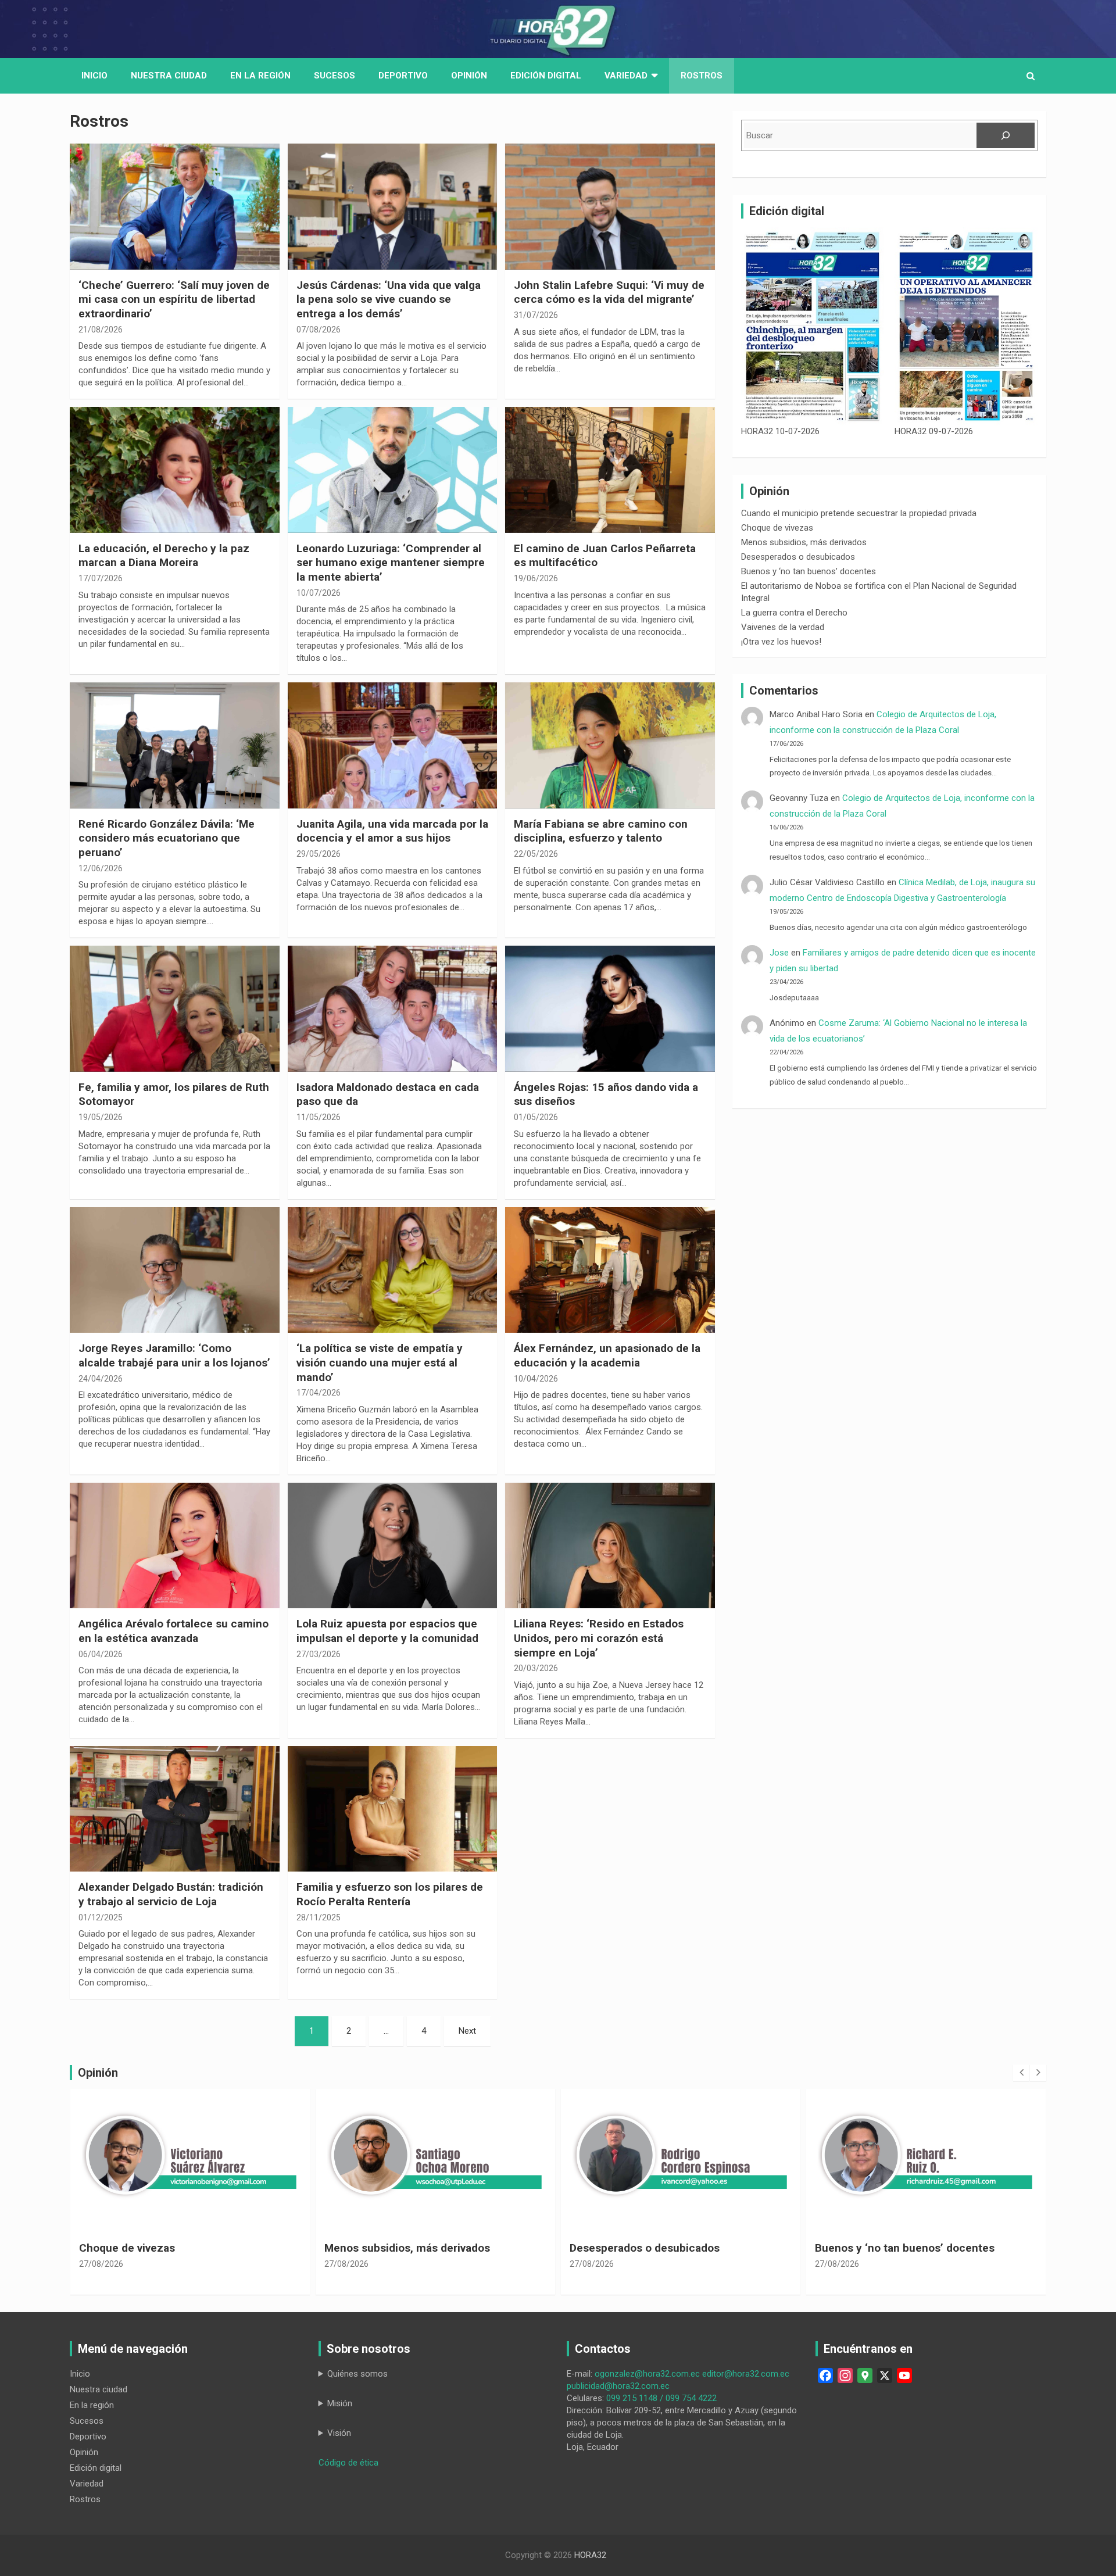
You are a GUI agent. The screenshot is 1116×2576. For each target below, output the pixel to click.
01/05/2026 (536, 1117)
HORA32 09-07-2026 (934, 431)
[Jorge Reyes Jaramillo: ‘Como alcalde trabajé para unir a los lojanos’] (175, 1270)
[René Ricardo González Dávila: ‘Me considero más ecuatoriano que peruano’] (175, 746)
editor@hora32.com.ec (746, 2374)
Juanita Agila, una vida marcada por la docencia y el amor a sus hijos (392, 831)
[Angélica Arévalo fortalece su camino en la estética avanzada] (175, 1545)
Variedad (626, 76)
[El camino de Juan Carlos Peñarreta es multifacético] (610, 470)
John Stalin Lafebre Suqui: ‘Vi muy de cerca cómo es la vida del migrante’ (609, 292)
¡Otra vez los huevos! (781, 642)
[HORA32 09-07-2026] (966, 326)
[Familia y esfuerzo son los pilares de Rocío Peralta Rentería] (393, 1809)
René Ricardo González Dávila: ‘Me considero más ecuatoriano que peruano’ (167, 838)
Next (467, 2031)
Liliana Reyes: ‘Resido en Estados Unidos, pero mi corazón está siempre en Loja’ (599, 1638)
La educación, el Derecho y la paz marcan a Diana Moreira (164, 556)
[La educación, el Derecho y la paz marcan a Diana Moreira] (175, 470)
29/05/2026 (319, 854)
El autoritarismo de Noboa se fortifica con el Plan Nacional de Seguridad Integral (921, 2255)
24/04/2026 (101, 1379)
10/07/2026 (319, 593)
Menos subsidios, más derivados (804, 542)
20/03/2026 (536, 1668)
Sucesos (335, 76)
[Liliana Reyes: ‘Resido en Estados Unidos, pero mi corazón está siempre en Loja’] (610, 1545)
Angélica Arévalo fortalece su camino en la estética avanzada (174, 1631)
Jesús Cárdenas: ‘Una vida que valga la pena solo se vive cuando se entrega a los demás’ (389, 299)
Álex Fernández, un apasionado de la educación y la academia (607, 1355)
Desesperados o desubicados (798, 557)
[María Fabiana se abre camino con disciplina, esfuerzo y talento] (610, 746)
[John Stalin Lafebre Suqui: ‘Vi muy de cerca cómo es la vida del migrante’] (610, 207)
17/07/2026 (101, 578)
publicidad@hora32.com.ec (618, 2386)
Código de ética (348, 2463)
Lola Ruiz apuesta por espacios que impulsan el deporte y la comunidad (387, 1631)
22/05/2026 (536, 854)
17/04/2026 (319, 1393)
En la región (260, 76)
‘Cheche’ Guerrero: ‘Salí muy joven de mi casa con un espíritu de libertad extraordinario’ (174, 299)
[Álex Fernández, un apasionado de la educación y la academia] (610, 1270)
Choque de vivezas (777, 528)
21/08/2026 (101, 330)
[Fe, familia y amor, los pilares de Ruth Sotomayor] (175, 1009)
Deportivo (403, 76)
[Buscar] (1006, 135)
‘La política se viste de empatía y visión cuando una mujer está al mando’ (380, 1362)
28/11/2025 (319, 1917)
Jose (779, 953)
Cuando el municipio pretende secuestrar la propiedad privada (859, 513)
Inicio (94, 76)
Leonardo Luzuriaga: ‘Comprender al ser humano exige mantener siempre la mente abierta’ (391, 563)
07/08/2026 (319, 330)
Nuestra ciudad (99, 2389)
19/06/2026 (536, 578)
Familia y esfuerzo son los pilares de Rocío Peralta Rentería (390, 1894)
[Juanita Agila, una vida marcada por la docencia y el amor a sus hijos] (393, 746)
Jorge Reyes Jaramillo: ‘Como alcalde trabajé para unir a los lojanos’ (174, 1355)
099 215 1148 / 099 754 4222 (661, 2398)
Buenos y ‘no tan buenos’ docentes (809, 571)
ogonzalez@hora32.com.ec (647, 2374)
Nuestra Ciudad (169, 76)
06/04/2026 (101, 1654)
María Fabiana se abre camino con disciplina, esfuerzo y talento (601, 831)
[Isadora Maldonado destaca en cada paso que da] (393, 1009)
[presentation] (1021, 2073)
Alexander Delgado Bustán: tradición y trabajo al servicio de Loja (171, 1894)
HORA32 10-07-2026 (780, 431)
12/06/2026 (101, 868)
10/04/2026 (536, 1379)
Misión (340, 2403)
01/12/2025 (101, 1917)
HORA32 (590, 2555)
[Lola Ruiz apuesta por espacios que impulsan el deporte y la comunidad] (393, 1545)
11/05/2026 (319, 1117)
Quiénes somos (357, 2374)
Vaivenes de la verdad (783, 627)
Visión (339, 2433)
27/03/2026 (319, 1654)
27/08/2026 (101, 2264)
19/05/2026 (101, 1117)
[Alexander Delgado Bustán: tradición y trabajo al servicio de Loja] (175, 1809)
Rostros (702, 76)
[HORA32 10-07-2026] (813, 326)
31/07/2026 (536, 315)
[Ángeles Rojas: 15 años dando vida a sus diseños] (610, 1009)
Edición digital (546, 76)
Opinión (469, 76)
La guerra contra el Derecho (794, 613)
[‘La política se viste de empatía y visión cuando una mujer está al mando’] (393, 1270)
